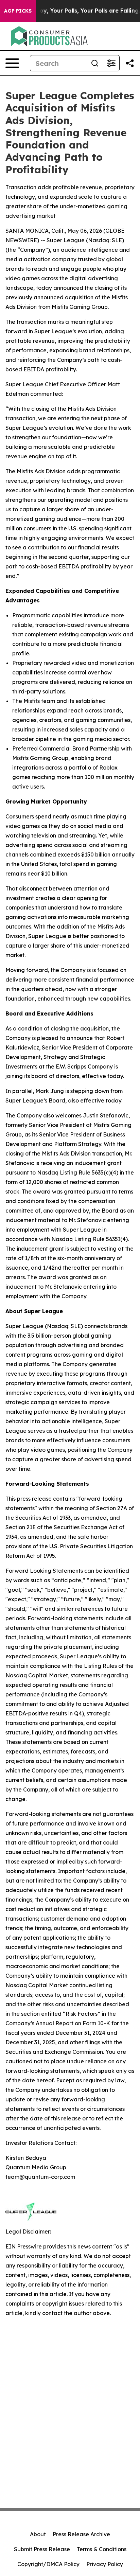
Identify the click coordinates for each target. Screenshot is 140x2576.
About (38, 2534)
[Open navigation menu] (12, 63)
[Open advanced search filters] (111, 63)
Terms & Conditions (102, 2549)
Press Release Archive (81, 2534)
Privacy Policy (105, 2564)
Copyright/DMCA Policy (48, 2564)
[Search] (95, 63)
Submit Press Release (42, 2549)
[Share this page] (130, 63)
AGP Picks (18, 11)
